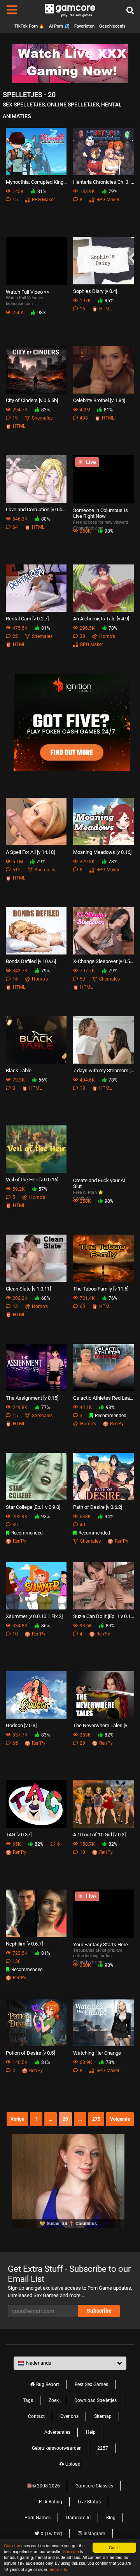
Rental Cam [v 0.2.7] (27, 619)
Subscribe (99, 2311)
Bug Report (47, 2384)
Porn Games (38, 2518)
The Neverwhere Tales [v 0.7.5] (104, 1725)
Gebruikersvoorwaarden (57, 2448)
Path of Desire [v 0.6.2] (98, 1507)
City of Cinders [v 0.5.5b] (32, 400)
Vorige (17, 2119)
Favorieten (84, 26)
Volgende (120, 2119)
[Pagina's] (12, 11)
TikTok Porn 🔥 (29, 26)
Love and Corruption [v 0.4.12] (36, 509)
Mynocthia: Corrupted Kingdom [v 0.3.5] (36, 182)
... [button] (50, 2119)
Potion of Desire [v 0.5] (30, 2053)
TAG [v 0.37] (19, 1835)
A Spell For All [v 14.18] (30, 852)
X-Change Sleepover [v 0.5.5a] (104, 961)
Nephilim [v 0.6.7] (24, 1944)
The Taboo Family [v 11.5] (101, 1289)
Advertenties (57, 2432)
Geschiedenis (112, 26)
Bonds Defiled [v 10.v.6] (31, 961)
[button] (70, 2363)
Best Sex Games (91, 2384)
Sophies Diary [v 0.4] (95, 291)
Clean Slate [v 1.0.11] (28, 1289)
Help (91, 2432)
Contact (36, 2416)
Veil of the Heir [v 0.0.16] (32, 1180)
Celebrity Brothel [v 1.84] (99, 400)
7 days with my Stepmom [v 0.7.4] (104, 1070)
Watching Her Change (97, 2053)
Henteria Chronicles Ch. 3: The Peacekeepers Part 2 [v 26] (104, 182)
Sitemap (103, 2416)
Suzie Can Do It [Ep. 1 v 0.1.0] (104, 1616)
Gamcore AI (78, 2518)
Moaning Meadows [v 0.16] (102, 852)
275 (96, 2119)
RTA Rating (51, 2502)
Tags (28, 2400)
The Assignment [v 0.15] (32, 1398)
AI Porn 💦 (59, 26)
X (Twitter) (51, 2534)
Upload (72, 2464)
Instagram (94, 2534)
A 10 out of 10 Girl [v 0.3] (99, 1835)
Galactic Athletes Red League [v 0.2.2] (104, 1398)
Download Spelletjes (95, 2400)
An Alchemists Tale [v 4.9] (101, 619)
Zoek (54, 2400)
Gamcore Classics (94, 2486)
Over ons (69, 2416)
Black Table (19, 1070)
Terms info (58, 2569)
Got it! (114, 2547)
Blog (111, 2518)
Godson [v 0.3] (21, 1725)
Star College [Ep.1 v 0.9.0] (33, 1507)
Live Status (89, 2502)
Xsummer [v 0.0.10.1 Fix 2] (34, 1616)
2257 (103, 2448)
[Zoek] (130, 11)
